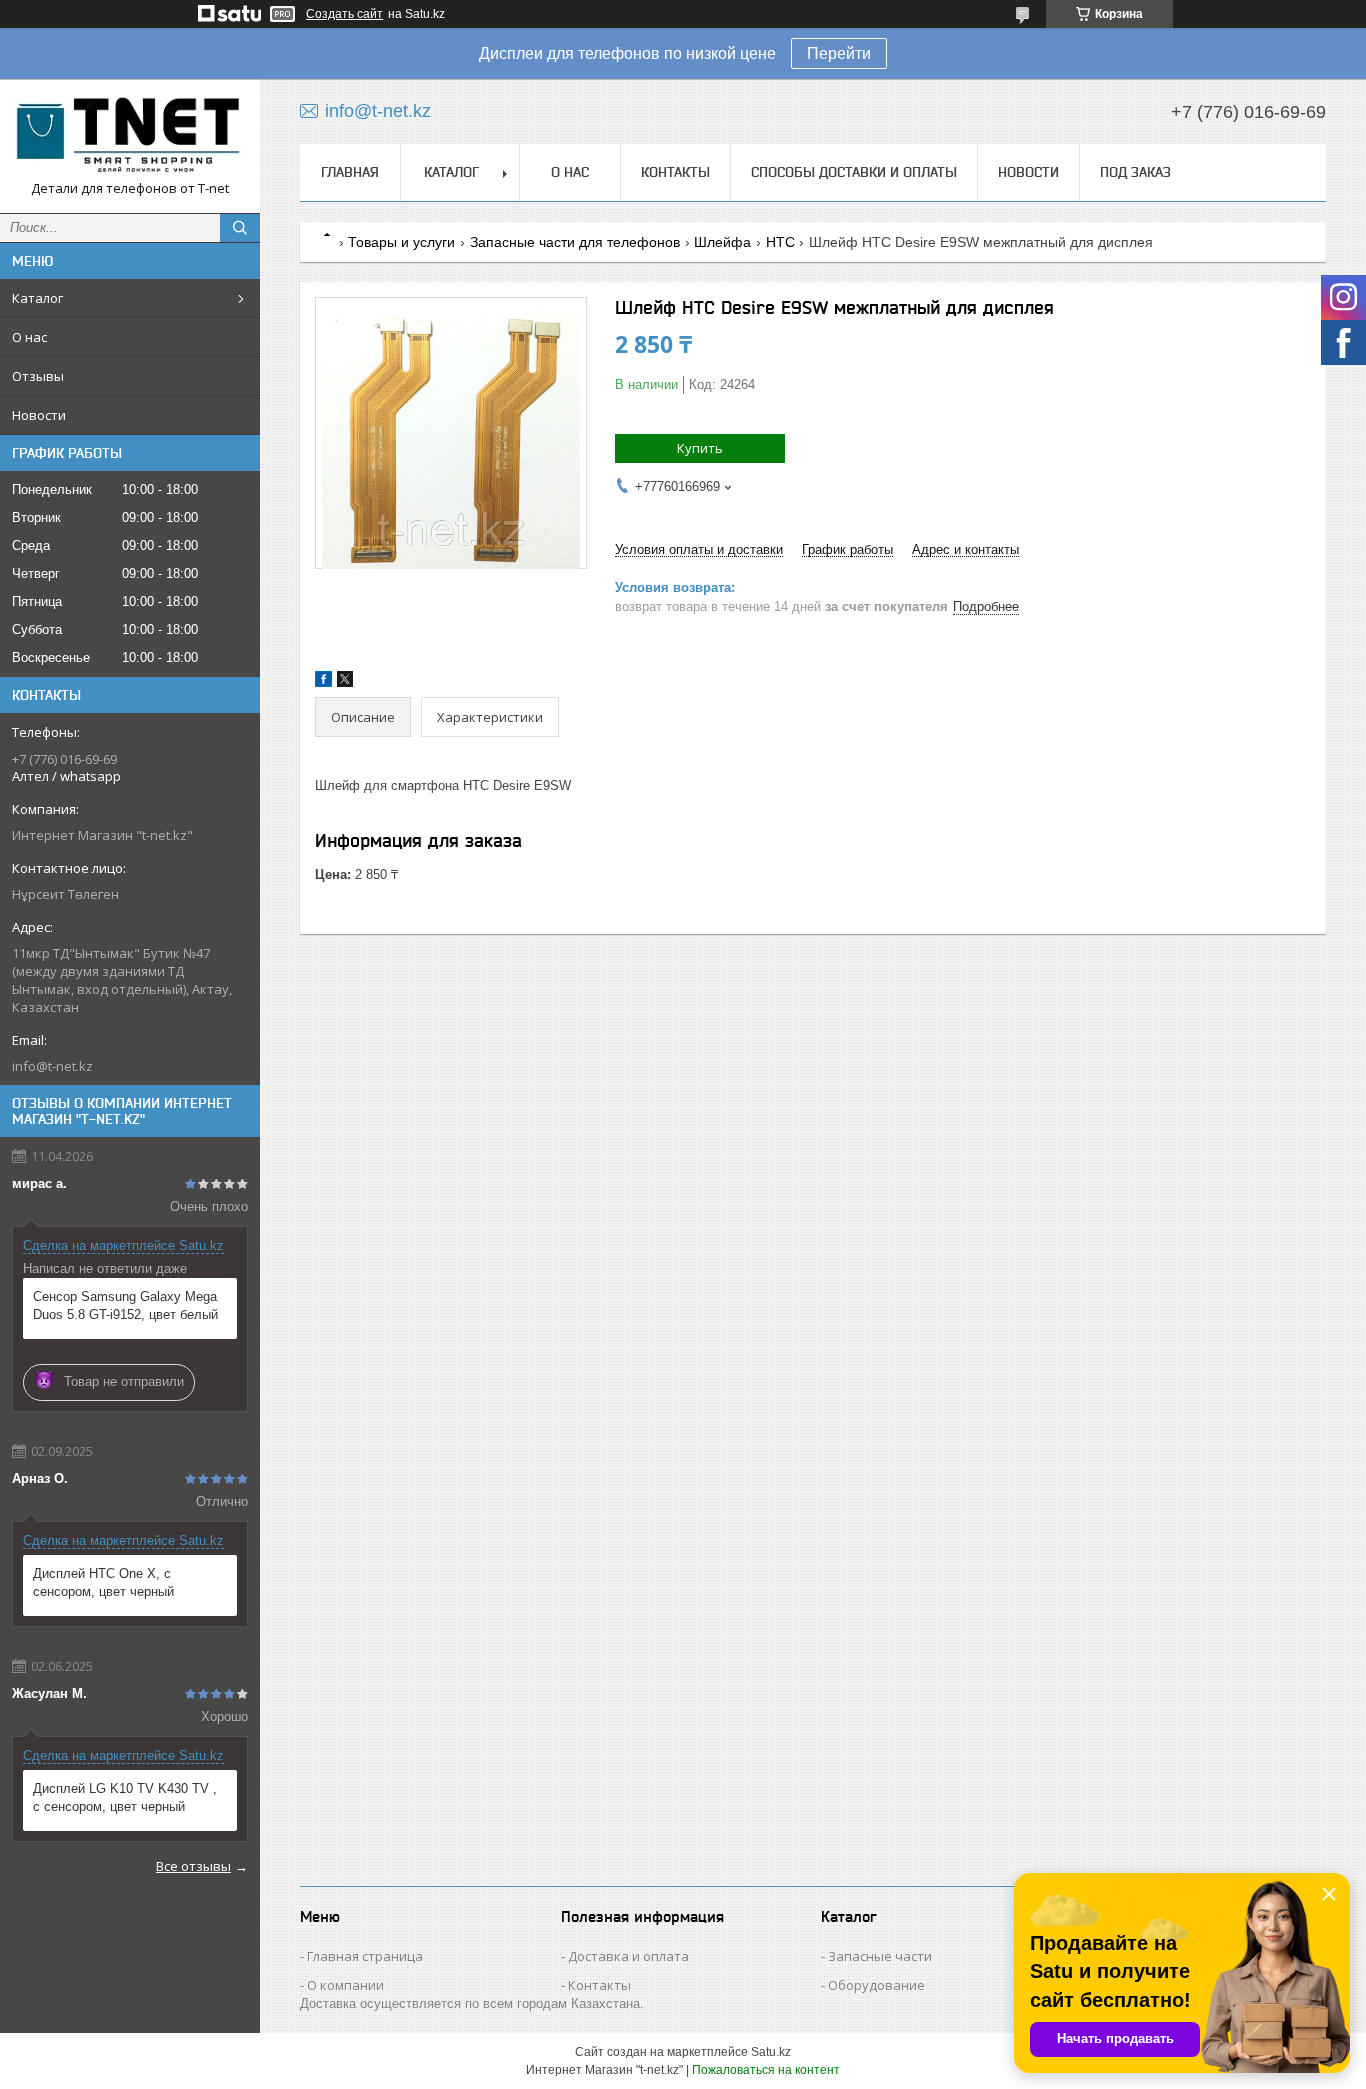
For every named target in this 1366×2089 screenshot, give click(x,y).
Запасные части (880, 1956)
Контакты (675, 172)
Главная (350, 172)
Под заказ (1135, 172)
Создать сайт (344, 14)
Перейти (839, 53)
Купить (700, 448)
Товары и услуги (401, 242)
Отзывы (38, 376)
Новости (39, 415)
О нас (29, 337)
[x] (345, 682)
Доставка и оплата (628, 1956)
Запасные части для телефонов (575, 242)
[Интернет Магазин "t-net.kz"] (130, 137)
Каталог (37, 298)
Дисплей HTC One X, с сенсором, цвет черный (103, 1582)
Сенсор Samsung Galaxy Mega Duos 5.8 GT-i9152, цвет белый (125, 1305)
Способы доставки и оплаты (854, 172)
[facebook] (323, 682)
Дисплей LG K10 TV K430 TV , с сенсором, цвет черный (125, 1797)
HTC (780, 242)
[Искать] (240, 228)
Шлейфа (722, 242)
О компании (345, 1985)
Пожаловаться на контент (766, 2070)
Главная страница (365, 1956)
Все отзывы (193, 1866)
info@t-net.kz (52, 1066)
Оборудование (876, 1985)
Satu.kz (771, 2052)
